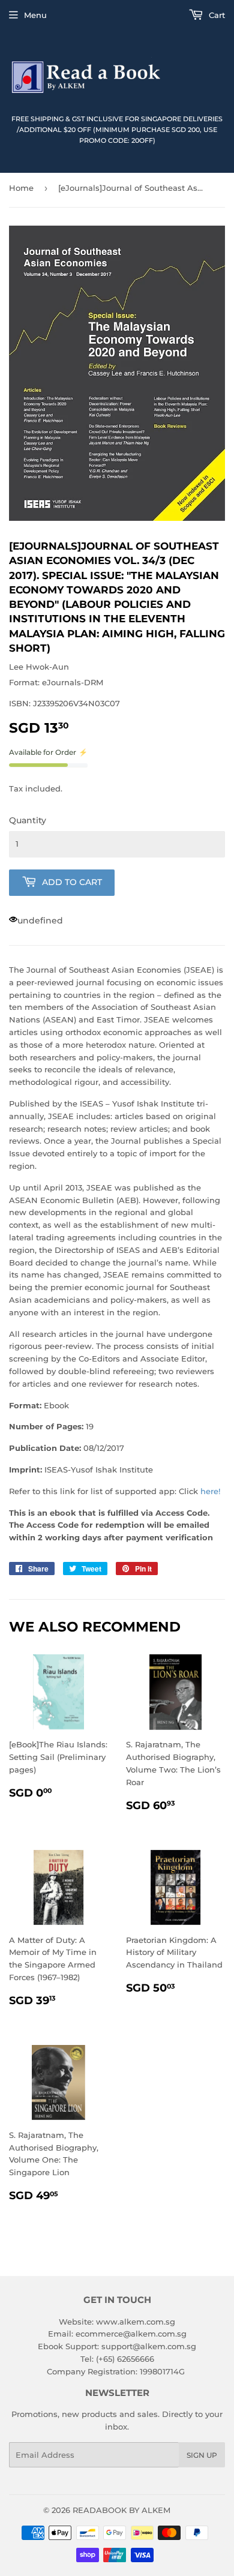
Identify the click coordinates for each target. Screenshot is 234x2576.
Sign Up (202, 2455)
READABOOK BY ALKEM (121, 2510)
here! (210, 1491)
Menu (35, 15)
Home (21, 188)
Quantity (28, 820)
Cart (216, 15)
